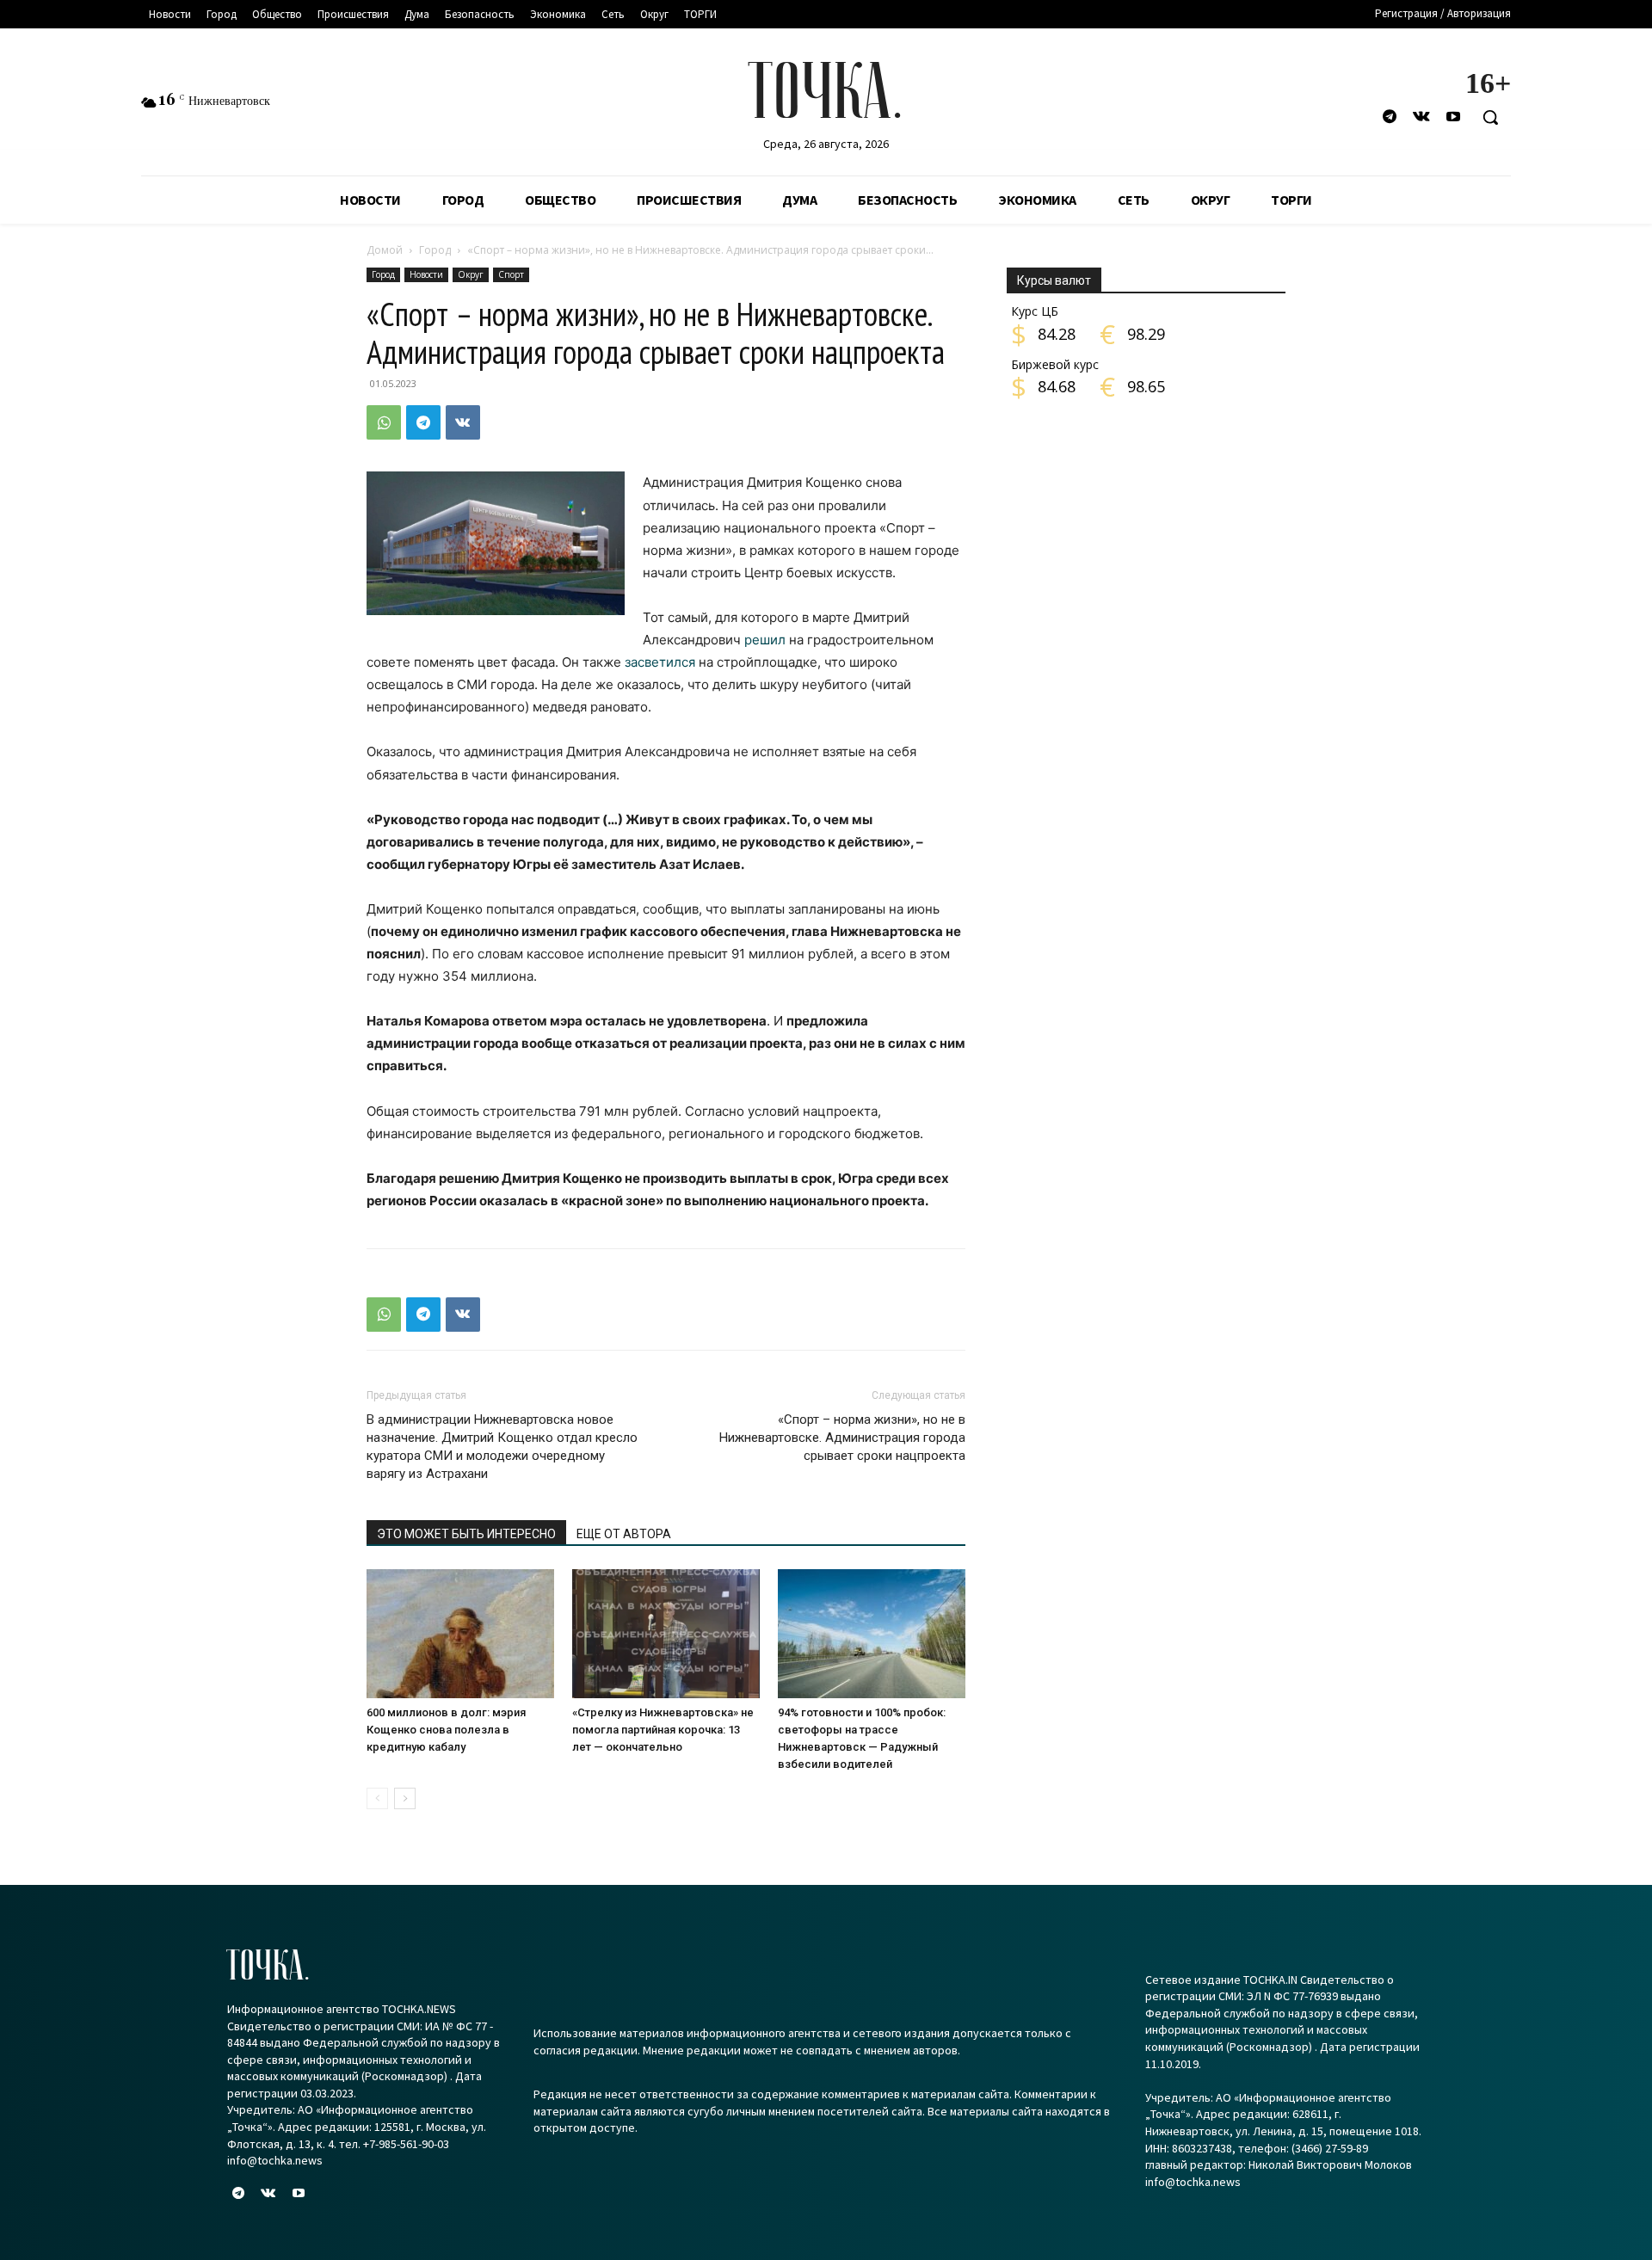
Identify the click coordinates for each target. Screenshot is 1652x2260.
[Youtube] (1454, 117)
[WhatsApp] (384, 422)
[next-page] (405, 1798)
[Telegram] (1389, 117)
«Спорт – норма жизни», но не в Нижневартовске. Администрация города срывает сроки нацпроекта (842, 1438)
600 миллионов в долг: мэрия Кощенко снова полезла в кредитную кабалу (446, 1730)
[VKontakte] (1422, 117)
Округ (471, 274)
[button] (1490, 117)
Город (435, 250)
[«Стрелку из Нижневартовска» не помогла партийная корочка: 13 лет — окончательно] (666, 1634)
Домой (385, 250)
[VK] (463, 422)
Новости (426, 274)
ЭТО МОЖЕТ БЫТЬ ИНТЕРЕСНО (466, 1534)
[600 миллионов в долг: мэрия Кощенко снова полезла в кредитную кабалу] (460, 1634)
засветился (660, 662)
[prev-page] (377, 1798)
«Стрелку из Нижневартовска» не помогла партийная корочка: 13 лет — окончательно (663, 1730)
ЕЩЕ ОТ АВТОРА (624, 1534)
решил (765, 640)
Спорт (511, 274)
